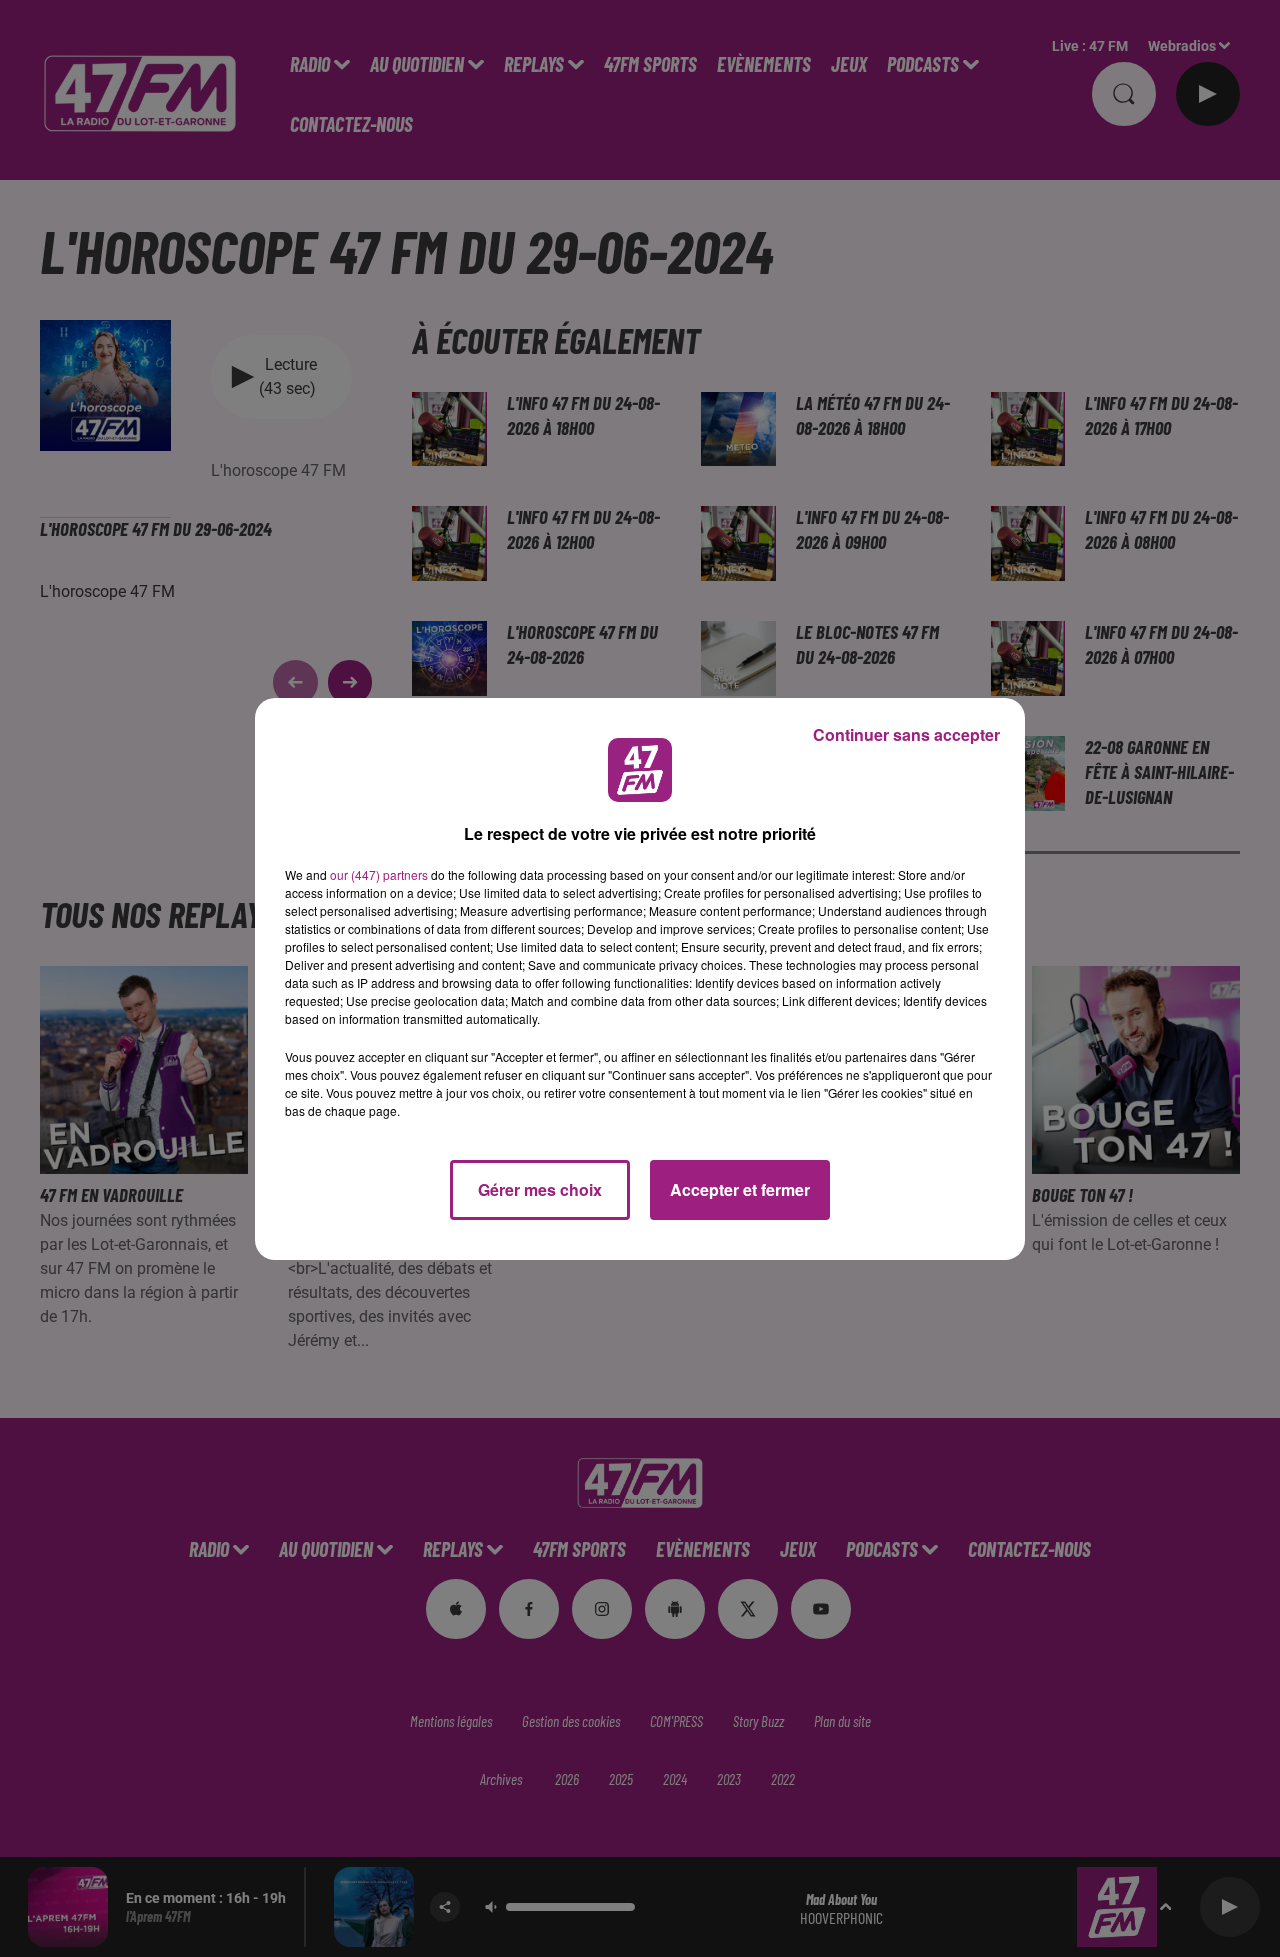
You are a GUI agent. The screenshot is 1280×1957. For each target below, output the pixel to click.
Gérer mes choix (540, 1189)
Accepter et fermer (740, 1189)
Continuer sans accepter (906, 734)
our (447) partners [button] (379, 874)
